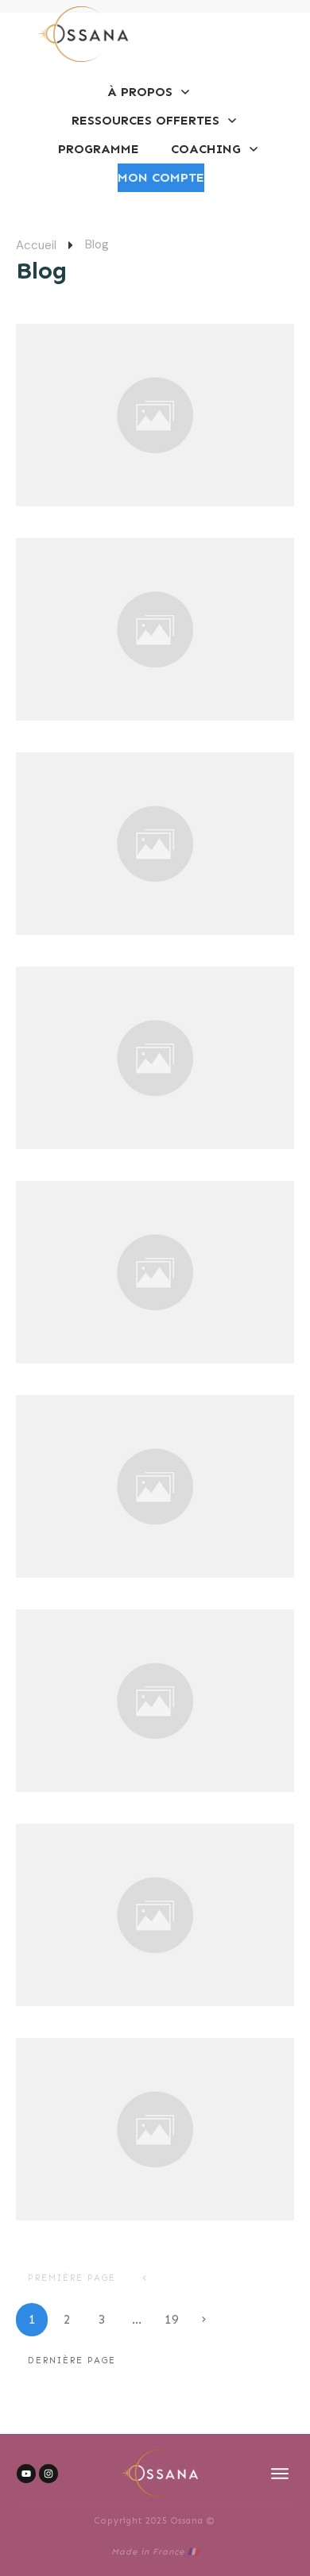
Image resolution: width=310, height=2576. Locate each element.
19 (172, 2319)
